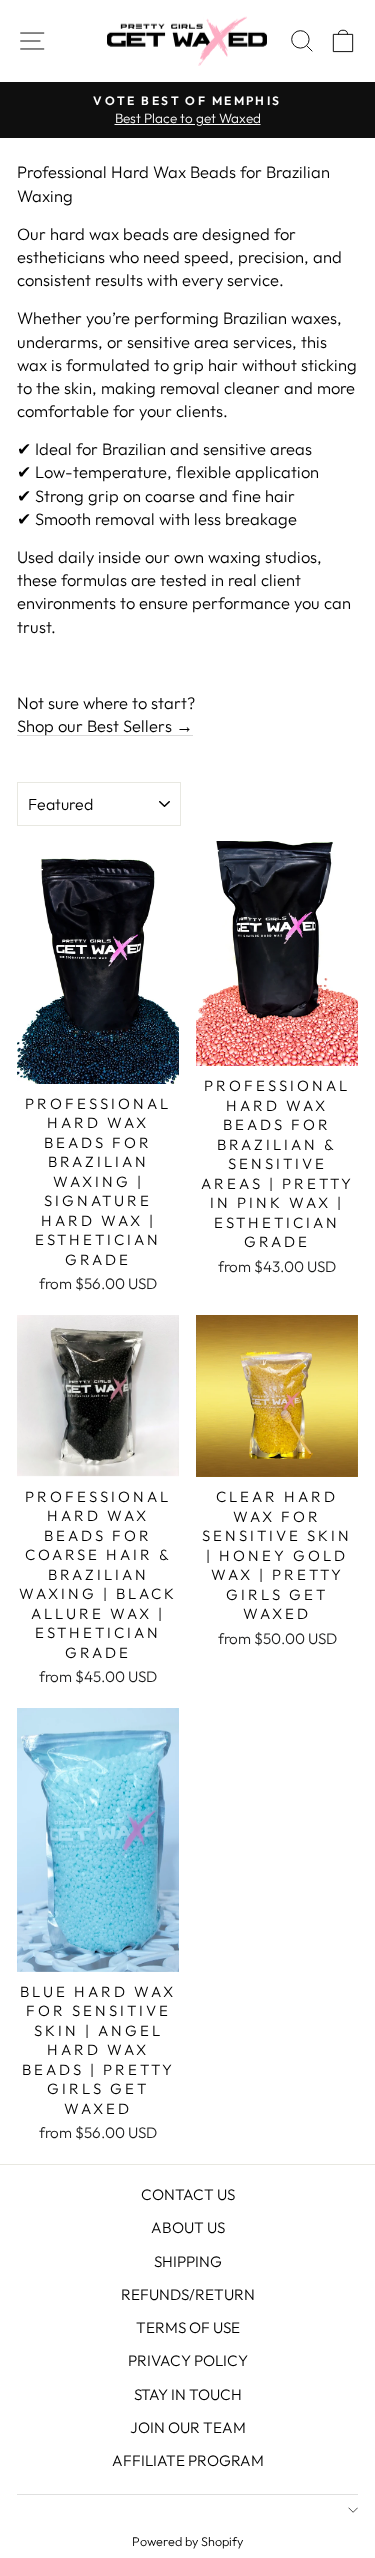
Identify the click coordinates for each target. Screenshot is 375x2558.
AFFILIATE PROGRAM (188, 2460)
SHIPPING (188, 2261)
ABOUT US (188, 2227)
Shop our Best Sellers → (105, 725)
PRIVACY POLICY (188, 2360)
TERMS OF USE (188, 2327)
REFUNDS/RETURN (188, 2294)
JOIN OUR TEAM (188, 2427)
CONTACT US (188, 2194)
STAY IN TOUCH (188, 2394)
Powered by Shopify (187, 2541)
